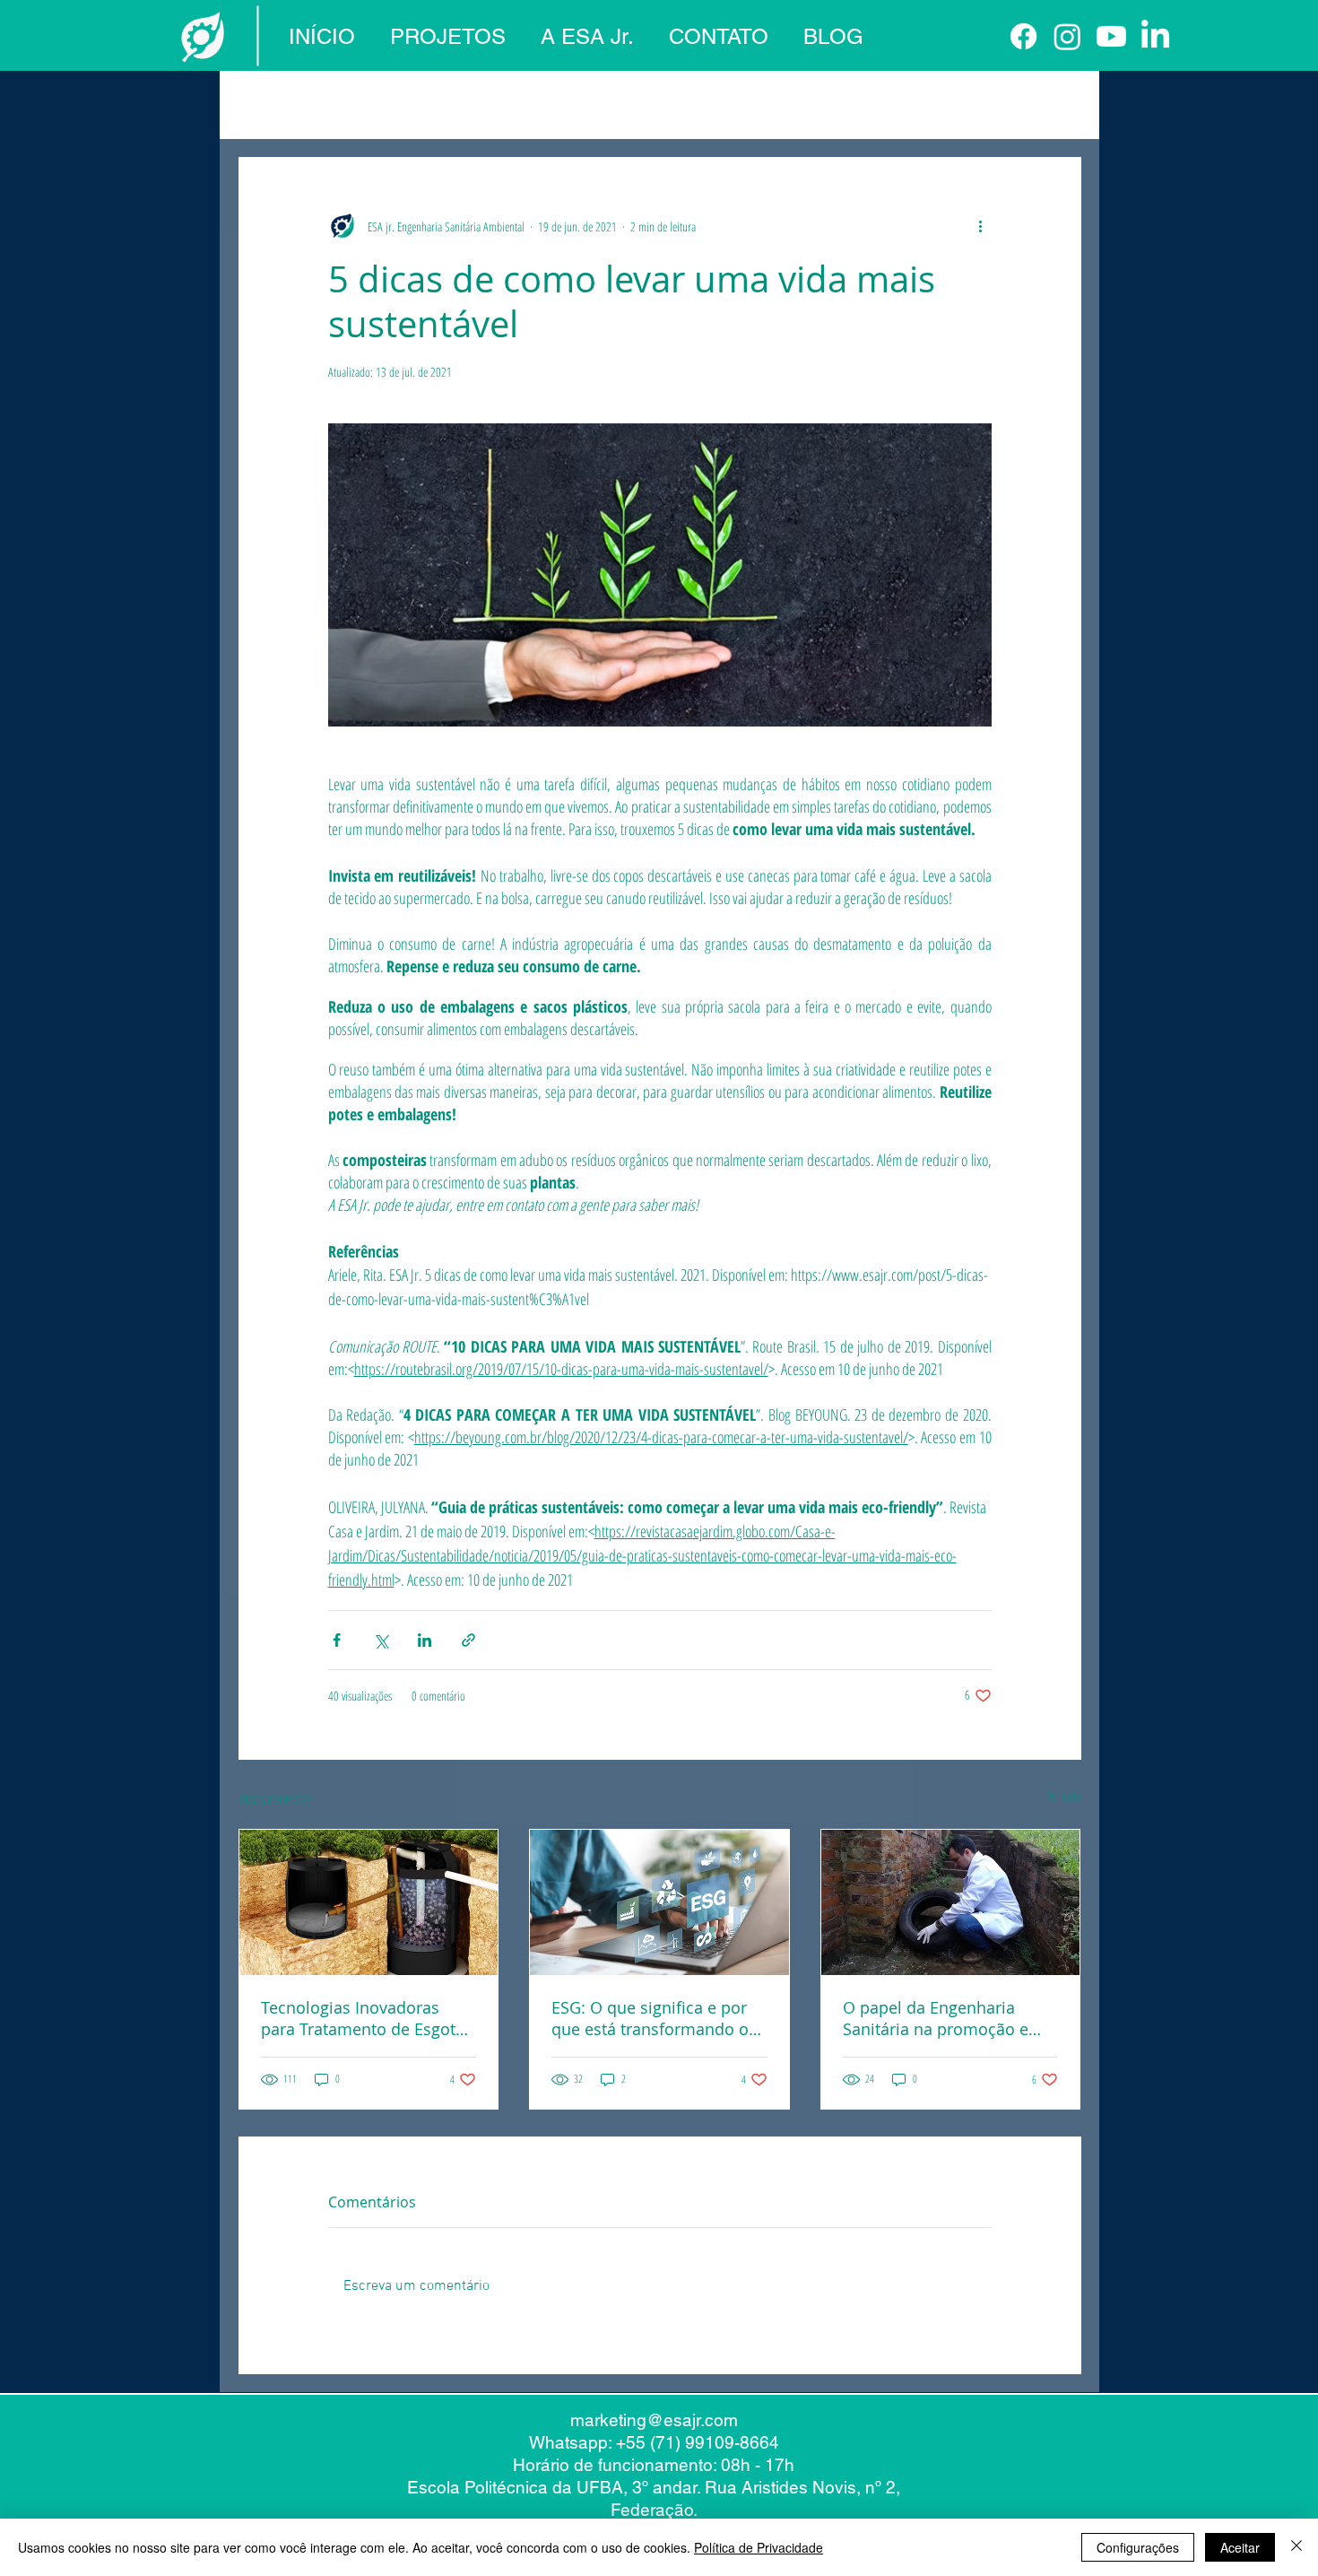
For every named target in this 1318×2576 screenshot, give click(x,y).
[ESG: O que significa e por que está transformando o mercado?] (659, 1902)
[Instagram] (1067, 36)
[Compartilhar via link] (468, 1640)
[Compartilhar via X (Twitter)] (381, 1640)
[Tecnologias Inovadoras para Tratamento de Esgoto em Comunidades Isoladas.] (369, 1902)
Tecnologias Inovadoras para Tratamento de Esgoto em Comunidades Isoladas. (364, 2018)
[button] (1058, 103)
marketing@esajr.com (654, 2420)
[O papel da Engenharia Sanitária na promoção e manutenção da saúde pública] (951, 1902)
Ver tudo (1064, 1796)
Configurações (1138, 2547)
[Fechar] (1296, 2547)
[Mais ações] (981, 226)
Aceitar (1240, 2547)
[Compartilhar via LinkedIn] (425, 1640)
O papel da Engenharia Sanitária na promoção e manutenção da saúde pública (936, 2018)
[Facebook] (1023, 36)
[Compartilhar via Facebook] (337, 1640)
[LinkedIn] (1155, 36)
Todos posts (273, 103)
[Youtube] (1111, 36)
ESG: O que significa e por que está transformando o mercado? (650, 2018)
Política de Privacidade (759, 2547)
